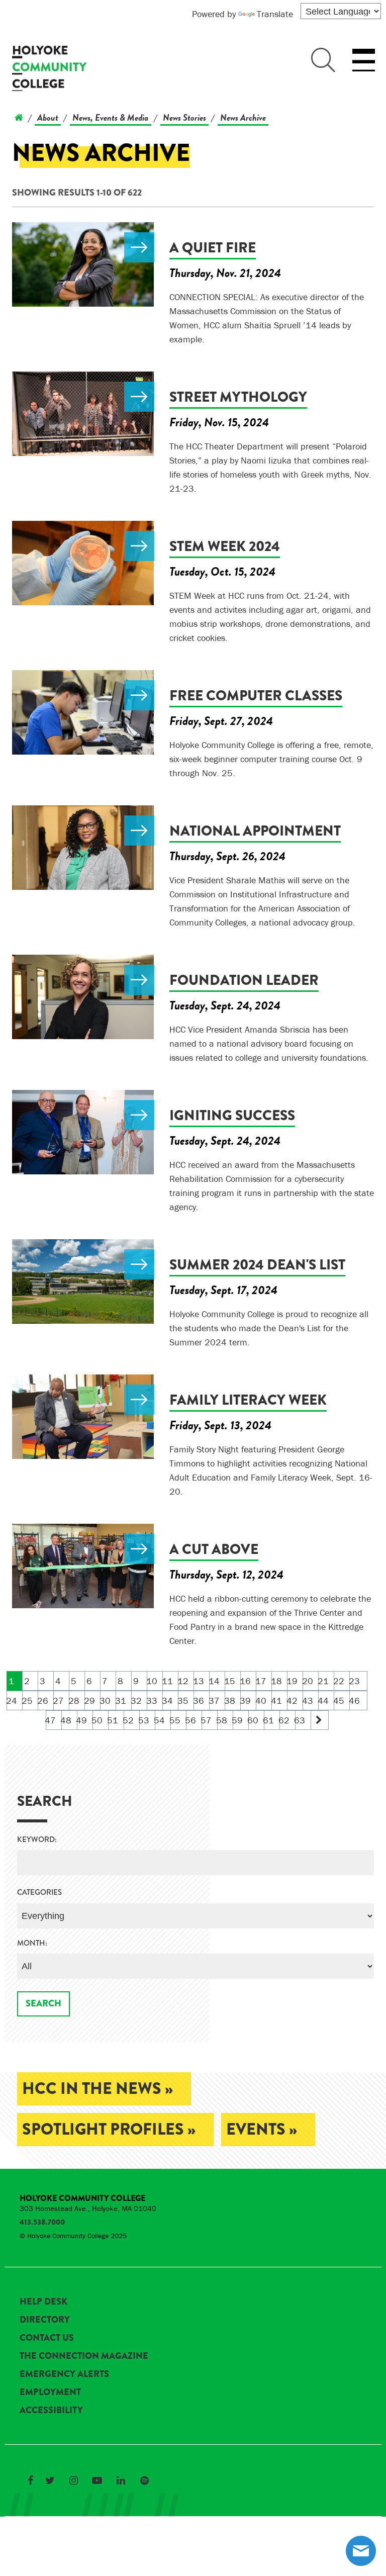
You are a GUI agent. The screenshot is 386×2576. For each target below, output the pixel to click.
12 (183, 1681)
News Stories (184, 117)
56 (191, 1720)
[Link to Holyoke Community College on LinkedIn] (121, 2480)
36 (199, 1700)
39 (246, 1700)
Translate (275, 14)
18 (277, 1681)
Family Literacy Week (248, 1400)
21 (323, 1681)
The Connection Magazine (84, 2356)
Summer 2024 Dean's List (257, 1265)
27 (59, 1700)
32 (136, 1700)
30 (105, 1700)
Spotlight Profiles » (109, 2129)
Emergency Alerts (64, 2374)
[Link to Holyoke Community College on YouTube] (97, 2480)
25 (27, 1700)
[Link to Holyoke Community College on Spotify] (144, 2480)
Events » (262, 2129)
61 (269, 1720)
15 (230, 1681)
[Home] (19, 117)
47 (51, 1720)
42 (292, 1700)
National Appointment (255, 831)
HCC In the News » (98, 2089)
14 (214, 1681)
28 (74, 1700)
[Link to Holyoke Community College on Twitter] (50, 2480)
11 (168, 1681)
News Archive (243, 117)
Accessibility (51, 2410)
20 (308, 1681)
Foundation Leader (244, 980)
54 (160, 1720)
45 (339, 1700)
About (48, 117)
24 (12, 1700)
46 (355, 1700)
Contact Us (47, 2338)
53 (144, 1720)
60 (254, 1720)
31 (121, 1700)
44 (323, 1700)
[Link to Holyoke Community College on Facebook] (30, 2480)
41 (277, 1700)
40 (261, 1700)
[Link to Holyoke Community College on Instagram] (73, 2480)
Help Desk (43, 2302)
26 (43, 1700)
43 (308, 1700)
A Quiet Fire (213, 248)
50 (98, 1720)
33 (152, 1700)
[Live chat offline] (361, 2551)
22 (339, 1681)
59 (238, 1720)
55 (176, 1720)
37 (214, 1700)
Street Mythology (238, 397)
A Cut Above (214, 1549)
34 (168, 1700)
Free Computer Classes (256, 696)
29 (90, 1700)
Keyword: (37, 1840)
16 (246, 1681)
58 (222, 1720)
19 (292, 1681)
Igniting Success (232, 1115)
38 (230, 1700)
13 (199, 1681)
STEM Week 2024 (225, 546)
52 (129, 1720)
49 (82, 1720)
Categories (39, 1893)
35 (183, 1700)
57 (207, 1720)
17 (261, 1681)
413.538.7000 (42, 2222)
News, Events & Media (111, 117)
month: (32, 1943)
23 (355, 1681)
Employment (50, 2392)
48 (67, 1720)
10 (152, 1681)
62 (285, 1720)
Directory (45, 2320)
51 (113, 1720)
